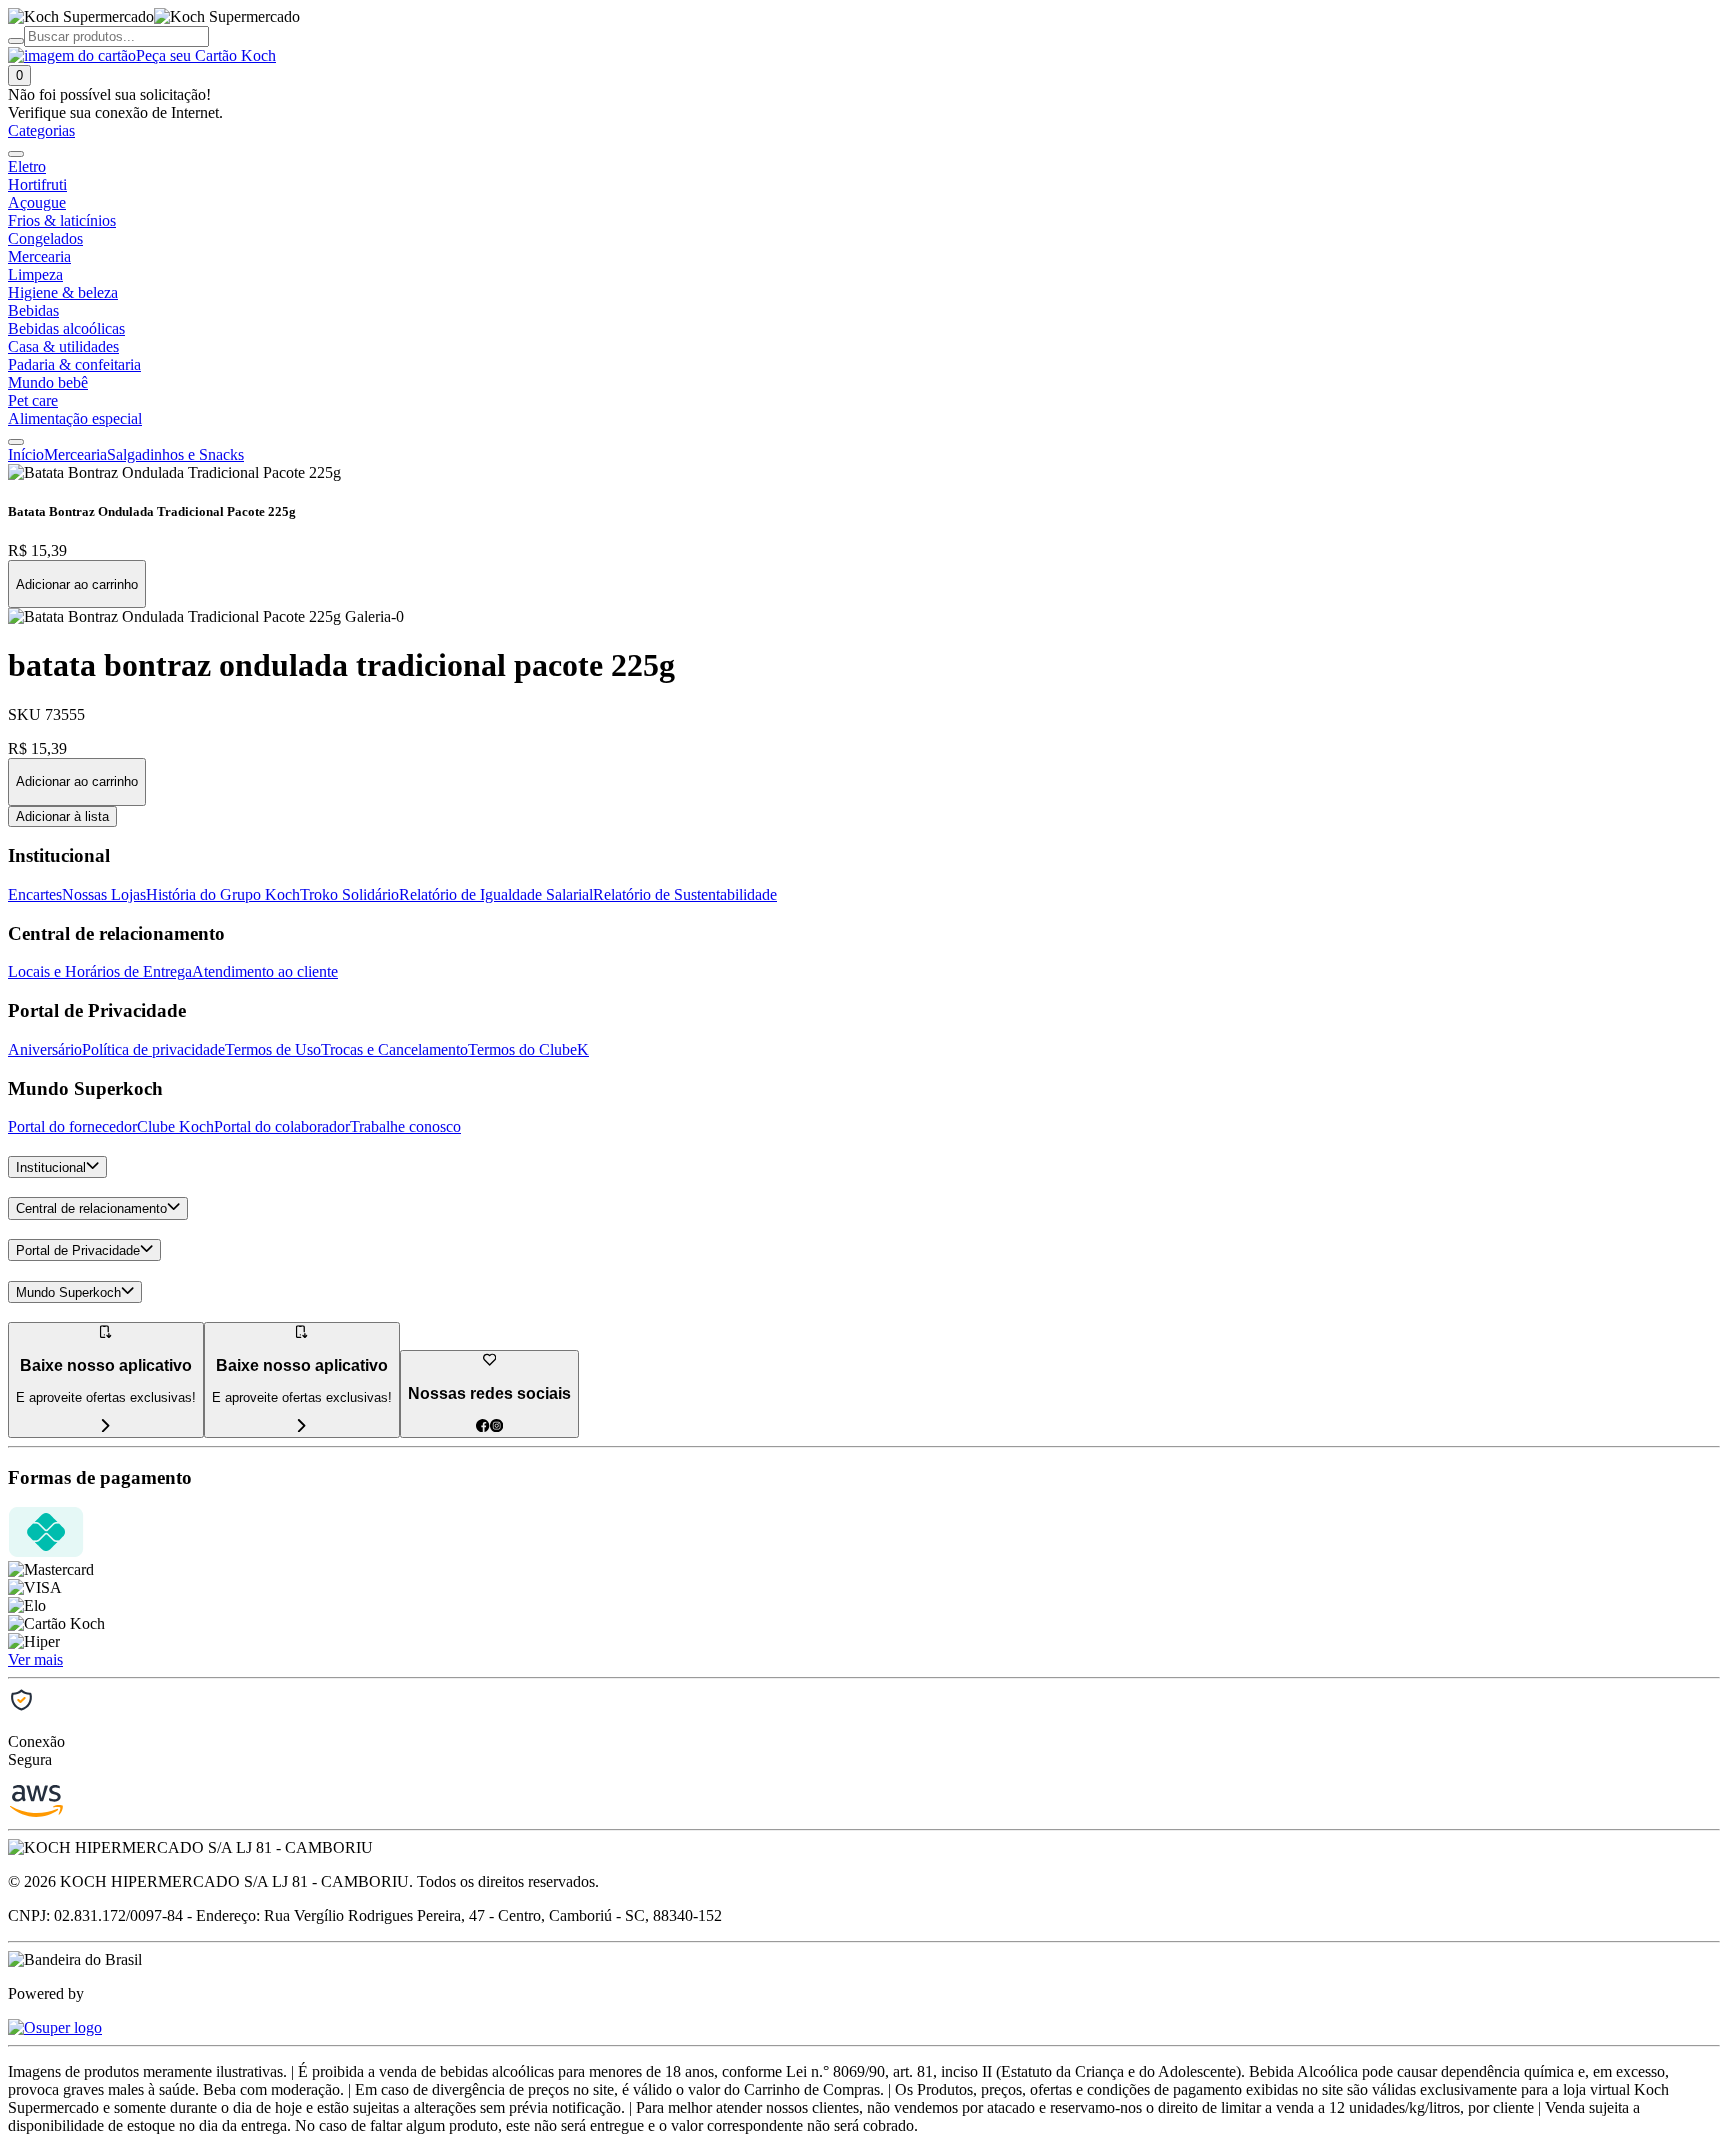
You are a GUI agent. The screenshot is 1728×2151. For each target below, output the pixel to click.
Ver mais (35, 1659)
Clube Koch (175, 1126)
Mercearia (75, 454)
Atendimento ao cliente (265, 971)
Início (26, 454)
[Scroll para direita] (16, 442)
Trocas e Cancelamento (394, 1049)
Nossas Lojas (104, 894)
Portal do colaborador (282, 1126)
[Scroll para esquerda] (16, 154)
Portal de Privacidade (78, 1250)
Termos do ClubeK (528, 1049)
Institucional (51, 1167)
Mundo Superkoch (68, 1292)
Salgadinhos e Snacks (175, 454)
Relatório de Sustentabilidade (685, 894)
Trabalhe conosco (405, 1126)
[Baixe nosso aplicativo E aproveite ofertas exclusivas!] (302, 1426)
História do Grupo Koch (223, 894)
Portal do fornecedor (72, 1126)
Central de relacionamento (91, 1209)
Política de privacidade (153, 1049)
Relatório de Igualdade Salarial (496, 894)
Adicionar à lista (62, 816)
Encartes (35, 894)
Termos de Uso (273, 1049)
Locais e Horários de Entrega (100, 971)
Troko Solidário (349, 894)
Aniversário (45, 1049)
